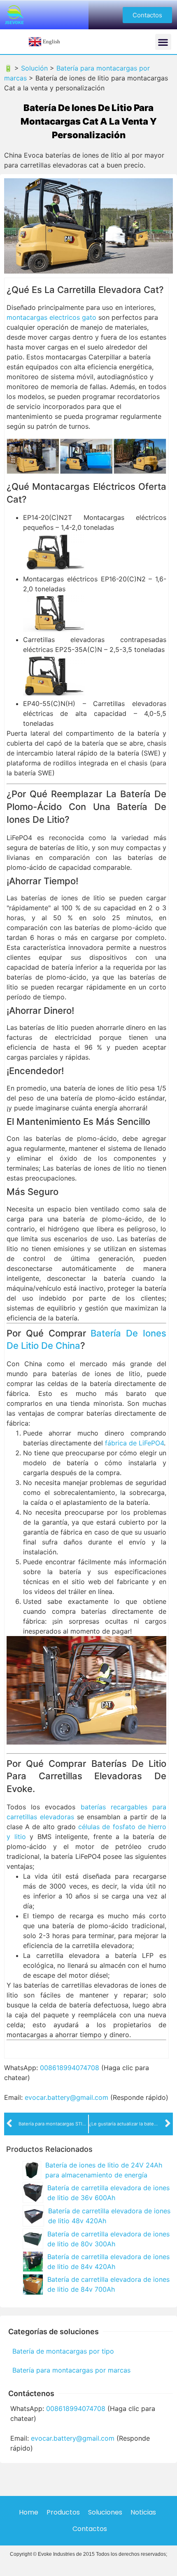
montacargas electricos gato (51, 317)
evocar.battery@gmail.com (66, 2097)
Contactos (90, 2529)
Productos (63, 2512)
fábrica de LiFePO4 (134, 1443)
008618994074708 (70, 2068)
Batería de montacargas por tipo (63, 2351)
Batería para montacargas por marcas (71, 2370)
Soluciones (105, 2512)
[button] (147, 15)
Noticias (143, 2512)
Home (29, 2512)
